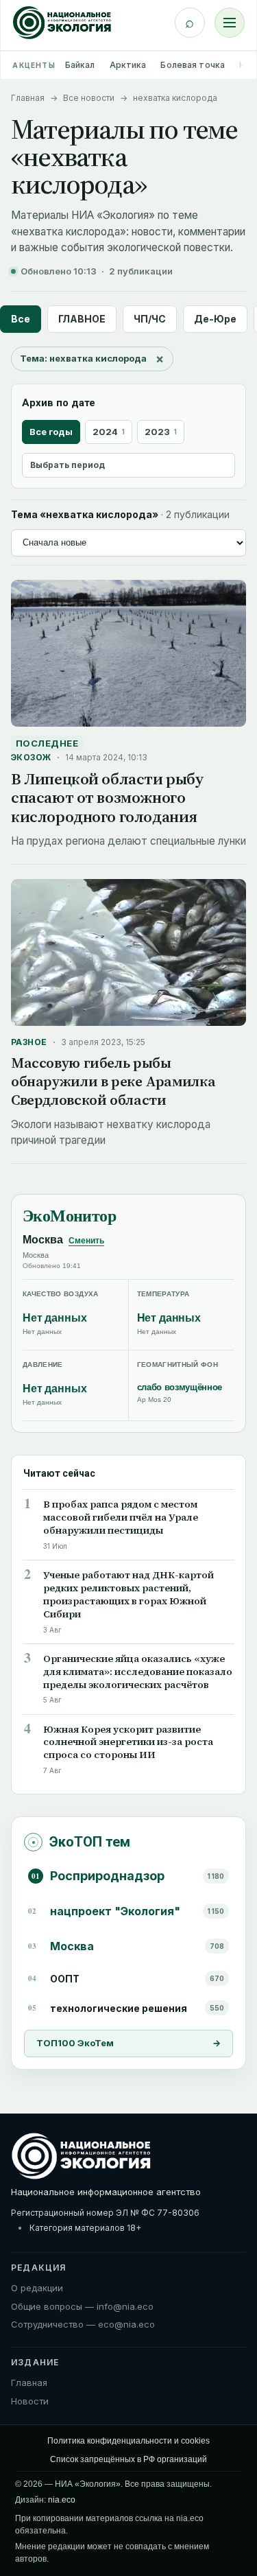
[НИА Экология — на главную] (62, 23)
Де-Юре (215, 319)
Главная (28, 98)
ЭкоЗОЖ (31, 757)
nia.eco (62, 2500)
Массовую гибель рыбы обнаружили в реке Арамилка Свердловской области (113, 1081)
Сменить (86, 1241)
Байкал (80, 65)
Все (21, 319)
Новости (30, 2401)
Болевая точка (193, 65)
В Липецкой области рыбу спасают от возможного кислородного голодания (107, 798)
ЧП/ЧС (150, 319)
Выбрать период (68, 465)
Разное (29, 1042)
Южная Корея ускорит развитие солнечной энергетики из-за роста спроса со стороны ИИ (128, 1743)
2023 (161, 432)
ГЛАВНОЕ (82, 319)
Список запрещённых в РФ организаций (128, 2459)
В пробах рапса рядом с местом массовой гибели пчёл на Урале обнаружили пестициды (121, 1518)
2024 (109, 432)
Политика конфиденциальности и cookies (128, 2441)
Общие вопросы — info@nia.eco (82, 2306)
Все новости (89, 98)
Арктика (128, 65)
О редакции (37, 2288)
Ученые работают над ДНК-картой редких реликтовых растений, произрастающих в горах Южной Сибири (128, 1595)
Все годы (51, 432)
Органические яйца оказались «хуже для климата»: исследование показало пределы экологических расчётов (138, 1672)
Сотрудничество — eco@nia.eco (83, 2324)
